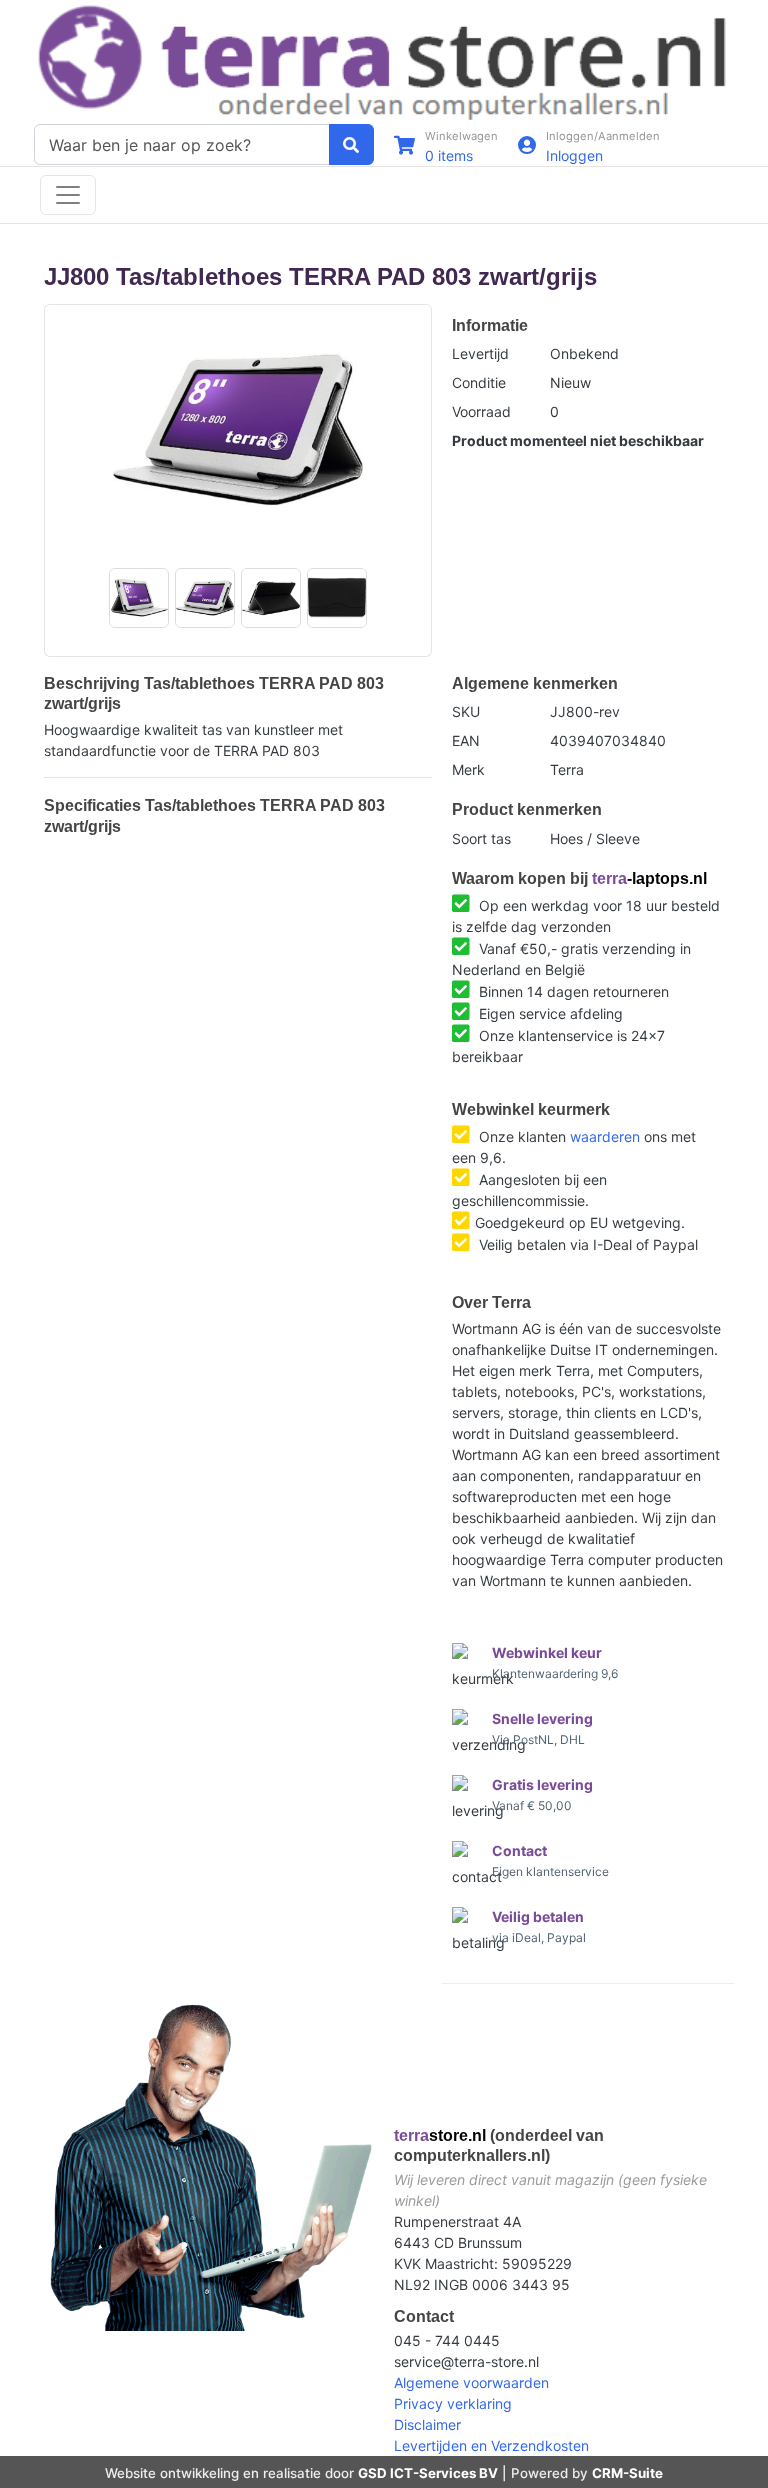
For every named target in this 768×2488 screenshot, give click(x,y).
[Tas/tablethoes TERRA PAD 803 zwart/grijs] (238, 430)
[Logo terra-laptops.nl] (384, 60)
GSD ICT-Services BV (428, 2473)
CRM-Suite (627, 2473)
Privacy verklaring (453, 2403)
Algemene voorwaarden (471, 2382)
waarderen (605, 1136)
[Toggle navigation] (68, 195)
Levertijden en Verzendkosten (491, 2445)
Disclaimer (427, 2424)
